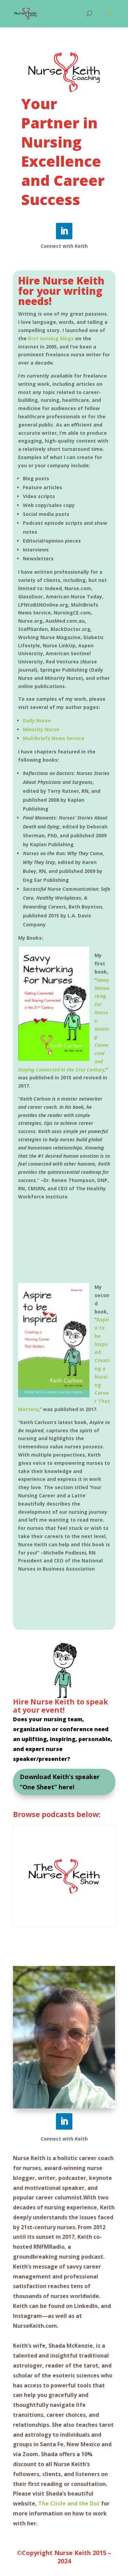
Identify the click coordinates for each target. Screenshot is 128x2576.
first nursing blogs (50, 338)
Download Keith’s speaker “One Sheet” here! (60, 1782)
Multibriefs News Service (54, 738)
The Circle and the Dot (69, 2503)
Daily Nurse (37, 720)
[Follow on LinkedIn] (64, 231)
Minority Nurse (41, 729)
